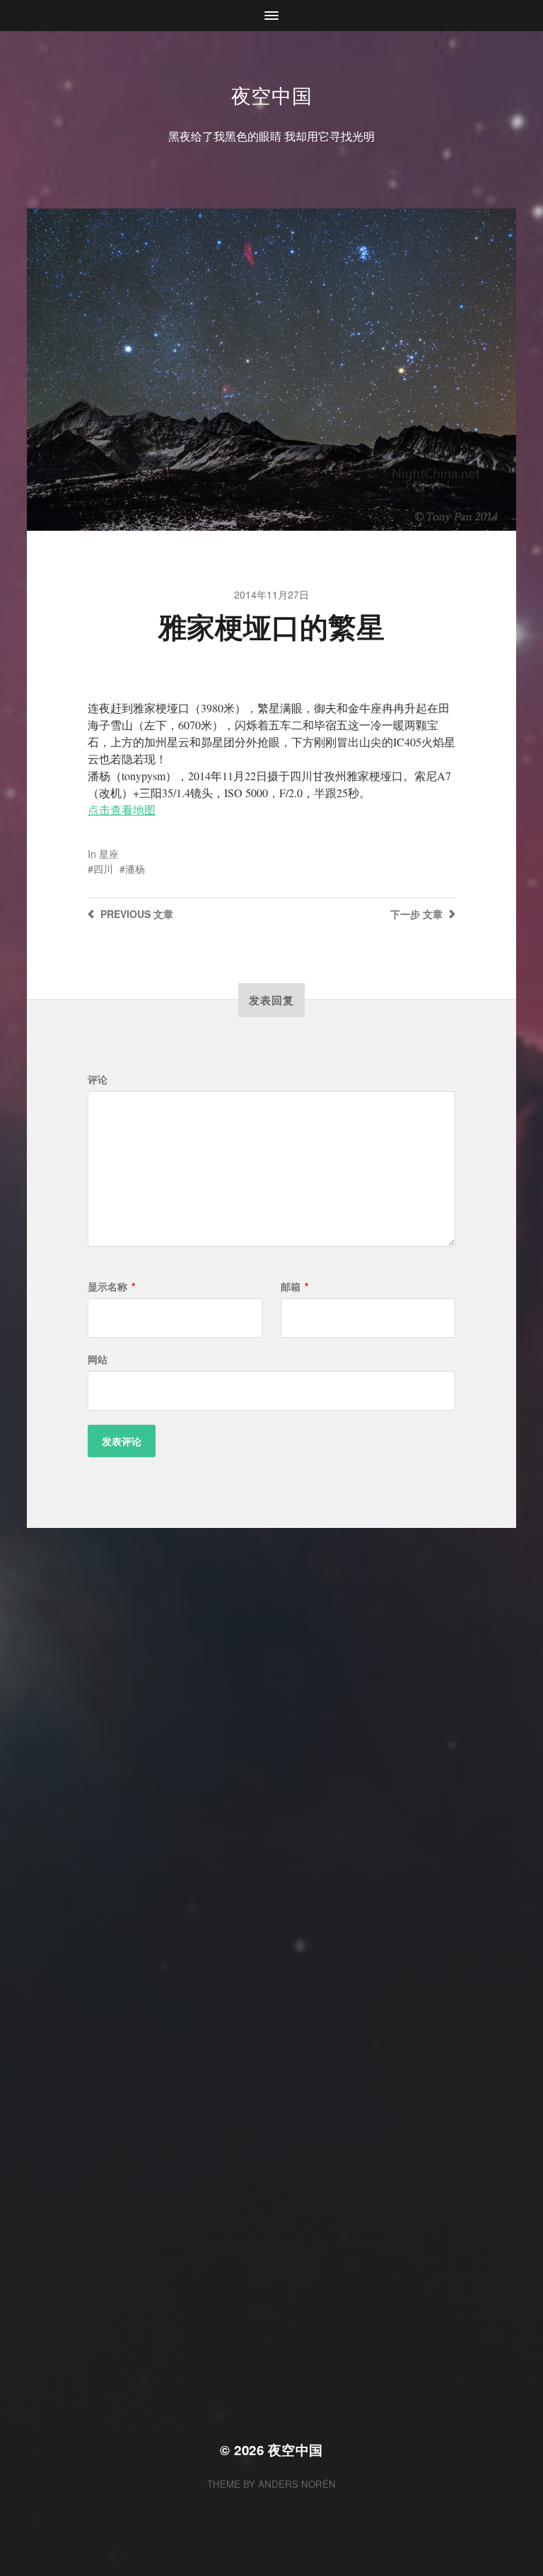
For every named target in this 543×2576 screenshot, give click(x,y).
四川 (103, 869)
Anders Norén (297, 2484)
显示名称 (111, 1286)
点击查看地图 (122, 810)
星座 (109, 854)
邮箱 (294, 1286)
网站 (98, 1359)
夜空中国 (272, 95)
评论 (98, 1079)
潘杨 (135, 869)
